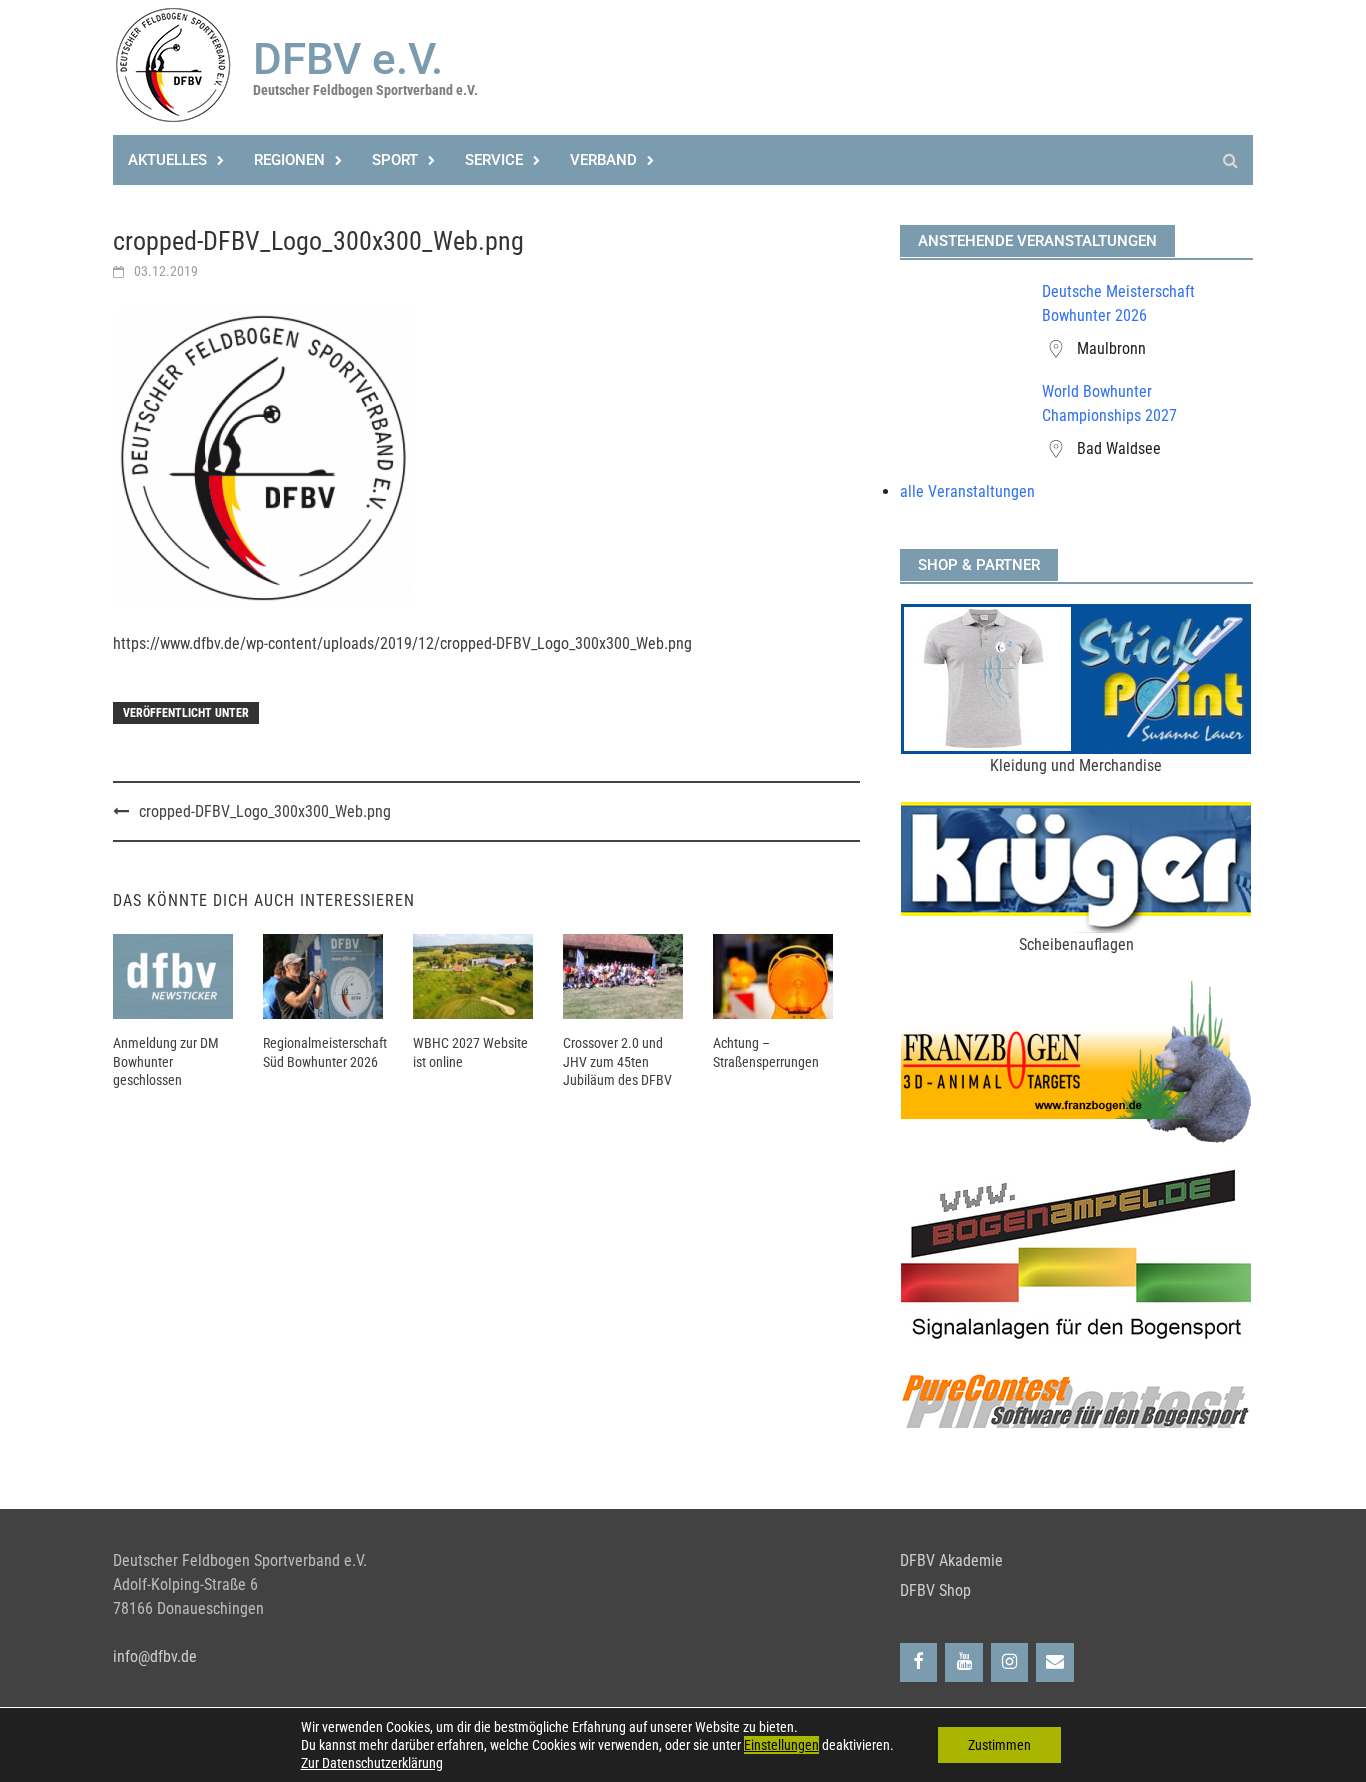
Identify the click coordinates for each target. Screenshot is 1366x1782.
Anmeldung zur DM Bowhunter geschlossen (166, 1061)
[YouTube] (964, 1662)
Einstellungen (781, 1745)
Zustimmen (999, 1745)
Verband (603, 160)
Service (494, 160)
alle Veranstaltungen (967, 491)
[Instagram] (1010, 1662)
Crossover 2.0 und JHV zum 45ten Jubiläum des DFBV (617, 1061)
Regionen (289, 160)
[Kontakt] (1055, 1662)
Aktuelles (167, 160)
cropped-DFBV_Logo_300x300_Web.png (265, 811)
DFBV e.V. (348, 59)
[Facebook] (919, 1662)
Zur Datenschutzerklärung (372, 1763)
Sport (395, 160)
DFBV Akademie (951, 1560)
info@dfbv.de (155, 1656)
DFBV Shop (935, 1590)
